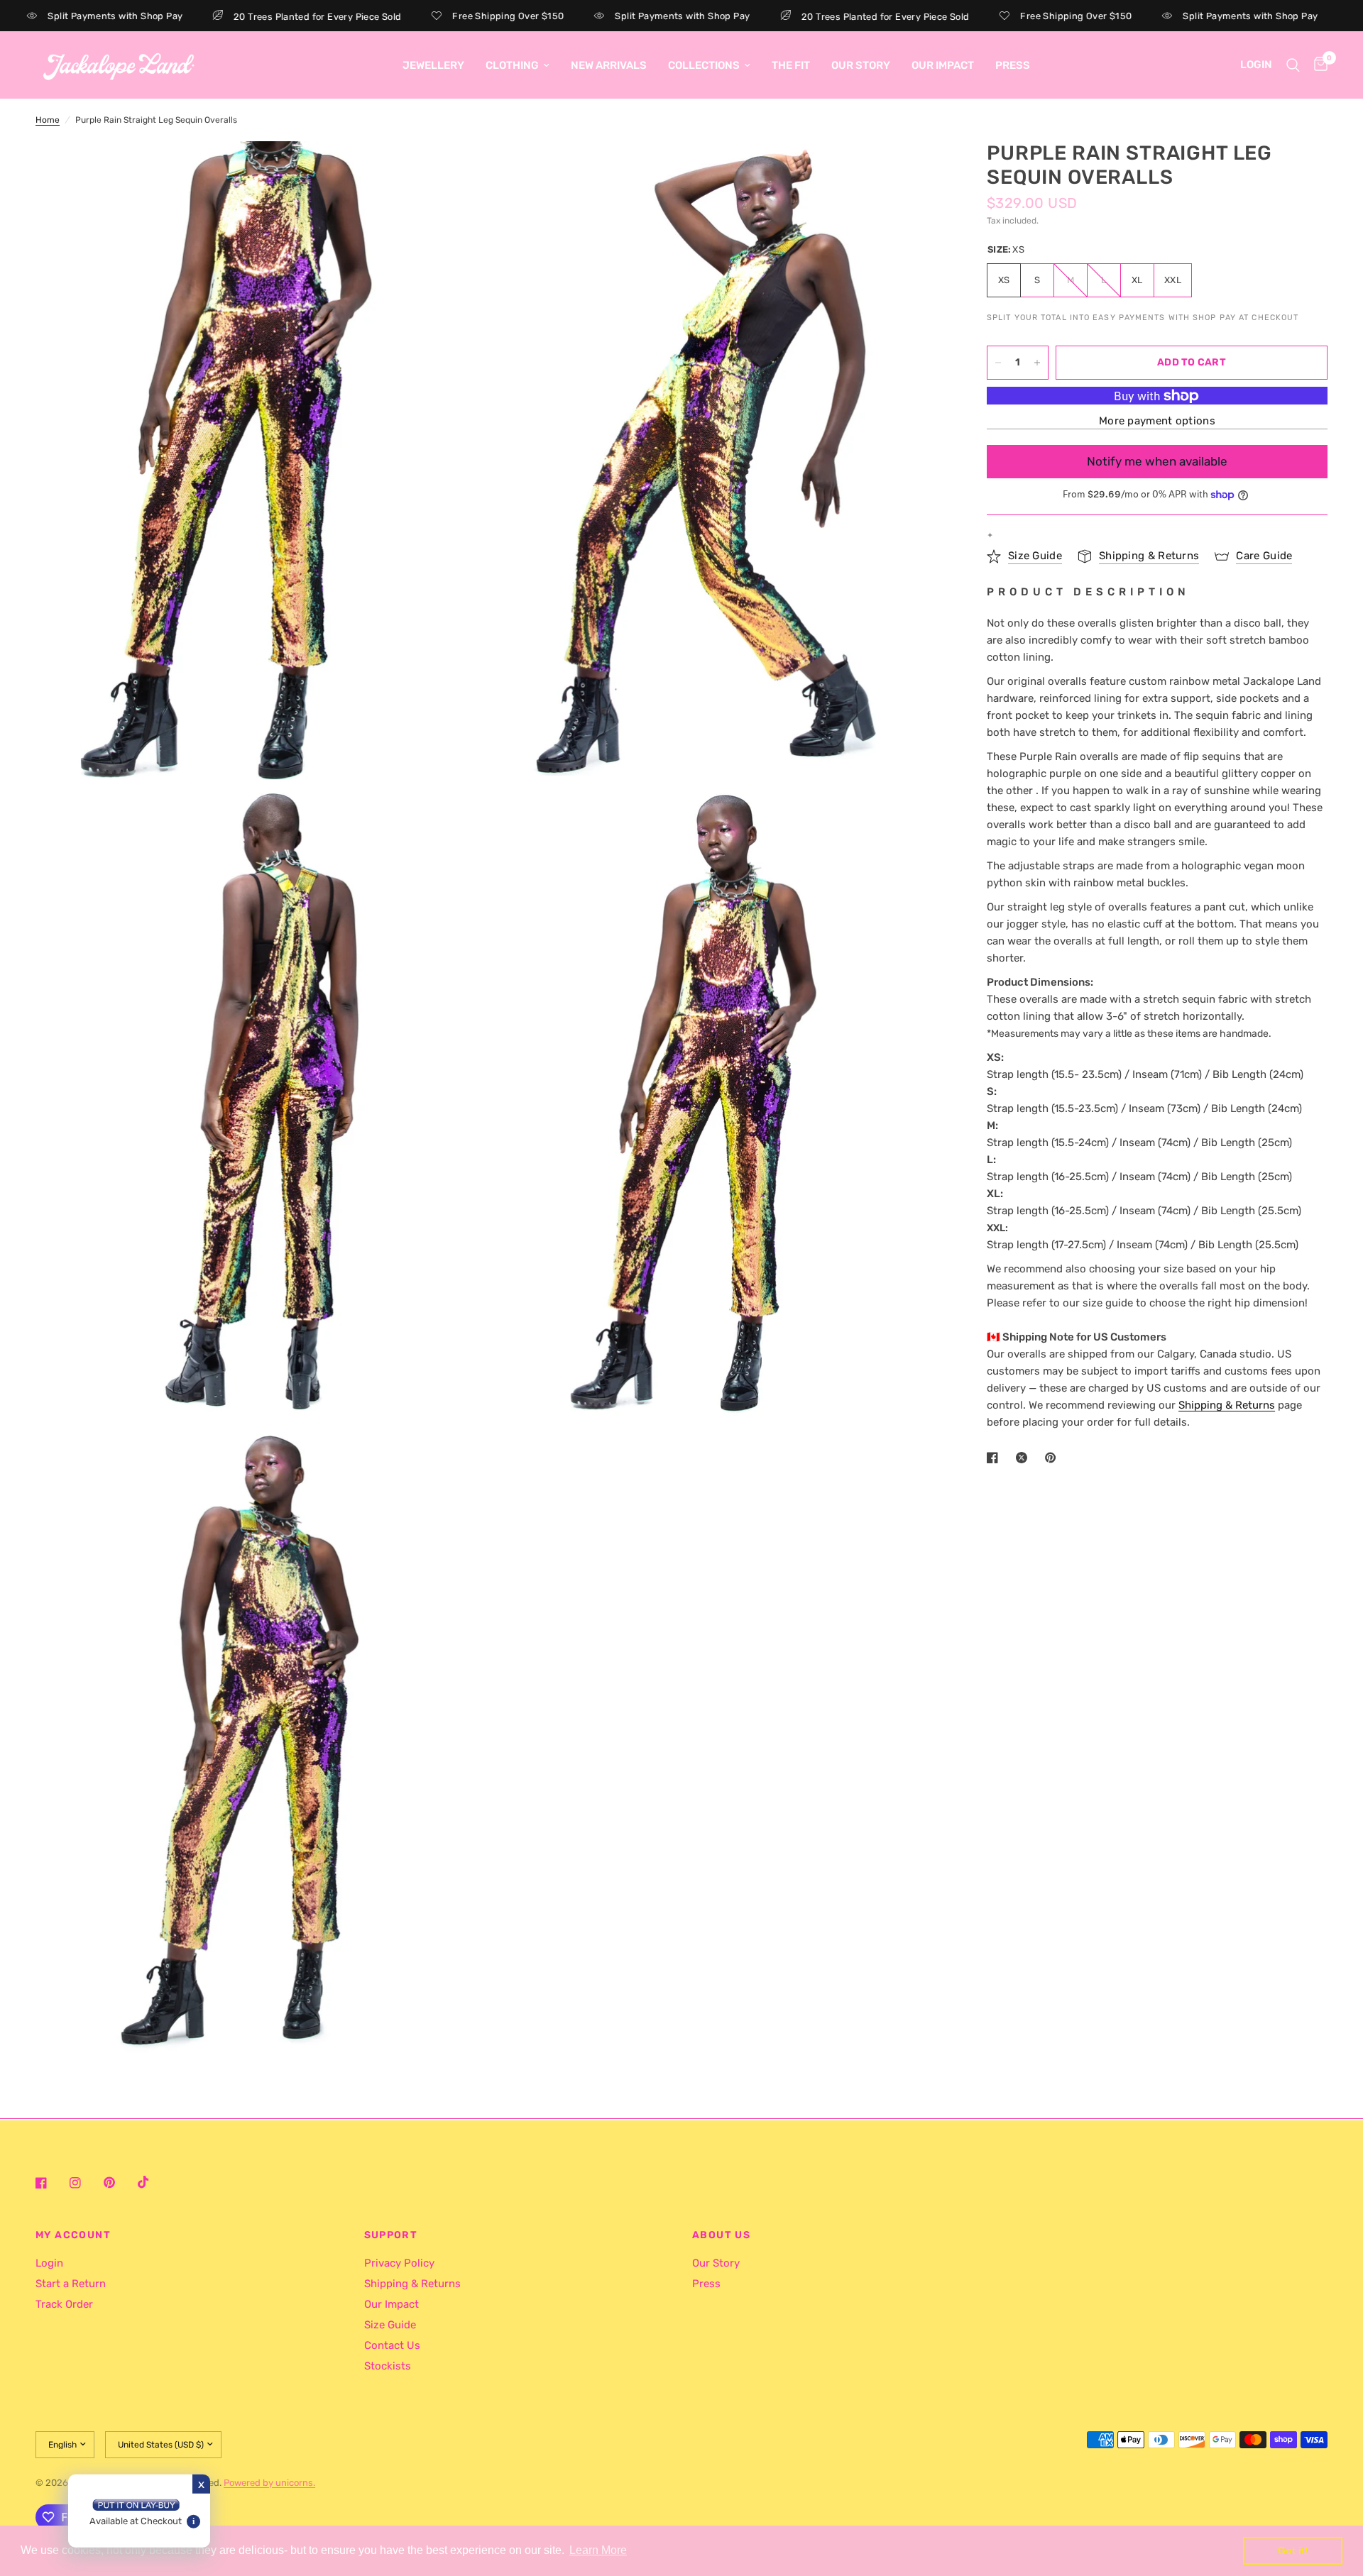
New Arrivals (609, 65)
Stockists (388, 2366)
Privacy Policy (399, 2263)
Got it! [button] (1293, 2550)
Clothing (512, 65)
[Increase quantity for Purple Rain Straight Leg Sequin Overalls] (1037, 363)
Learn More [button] (598, 2550)
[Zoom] (459, 171)
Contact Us (392, 2345)
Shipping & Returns (412, 2284)
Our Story (861, 65)
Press (1013, 65)
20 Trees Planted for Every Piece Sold (253, 16)
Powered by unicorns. (269, 2483)
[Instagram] (85, 2183)
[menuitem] (433, 65)
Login (49, 2263)
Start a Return (71, 2284)
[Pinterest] (119, 2182)
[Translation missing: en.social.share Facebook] (995, 1458)
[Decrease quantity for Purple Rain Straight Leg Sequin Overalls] (998, 363)
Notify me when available (1157, 461)
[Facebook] (51, 2183)
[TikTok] (153, 2182)
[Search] (1293, 65)
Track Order (64, 2304)
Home (48, 120)
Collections (704, 65)
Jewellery (433, 65)
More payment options (1157, 421)
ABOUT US (721, 2235)
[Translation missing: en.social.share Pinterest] (1053, 1458)
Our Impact (943, 65)
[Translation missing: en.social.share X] (1024, 1458)
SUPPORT (391, 2235)
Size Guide (390, 2325)
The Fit (791, 65)
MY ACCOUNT (73, 2235)
